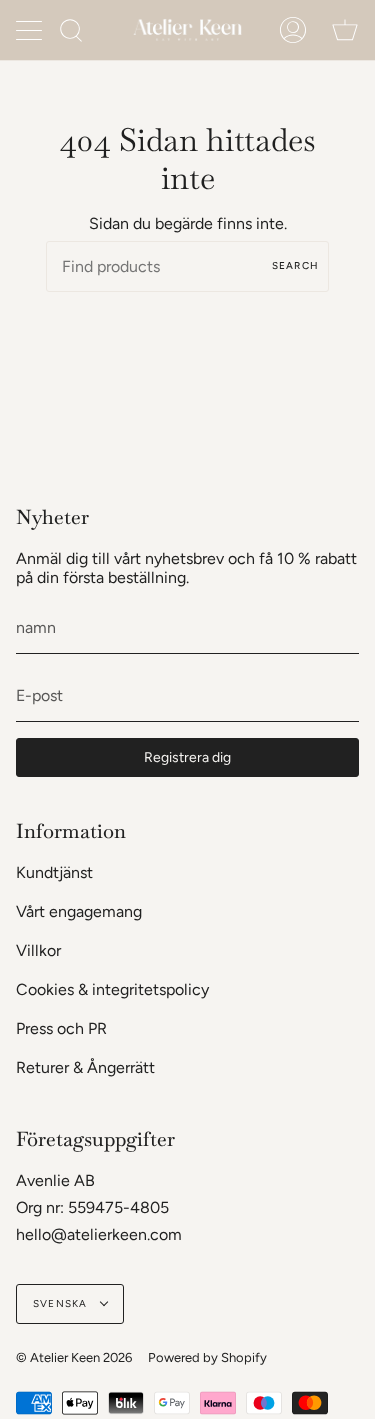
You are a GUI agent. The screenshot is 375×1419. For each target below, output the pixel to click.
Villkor (38, 950)
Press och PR (61, 1028)
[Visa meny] (31, 30)
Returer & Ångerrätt (85, 1067)
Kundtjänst (54, 872)
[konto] (293, 30)
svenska (62, 1303)
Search (295, 265)
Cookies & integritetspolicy (112, 989)
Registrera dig (187, 757)
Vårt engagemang (79, 911)
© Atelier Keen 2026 (74, 1357)
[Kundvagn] (345, 30)
